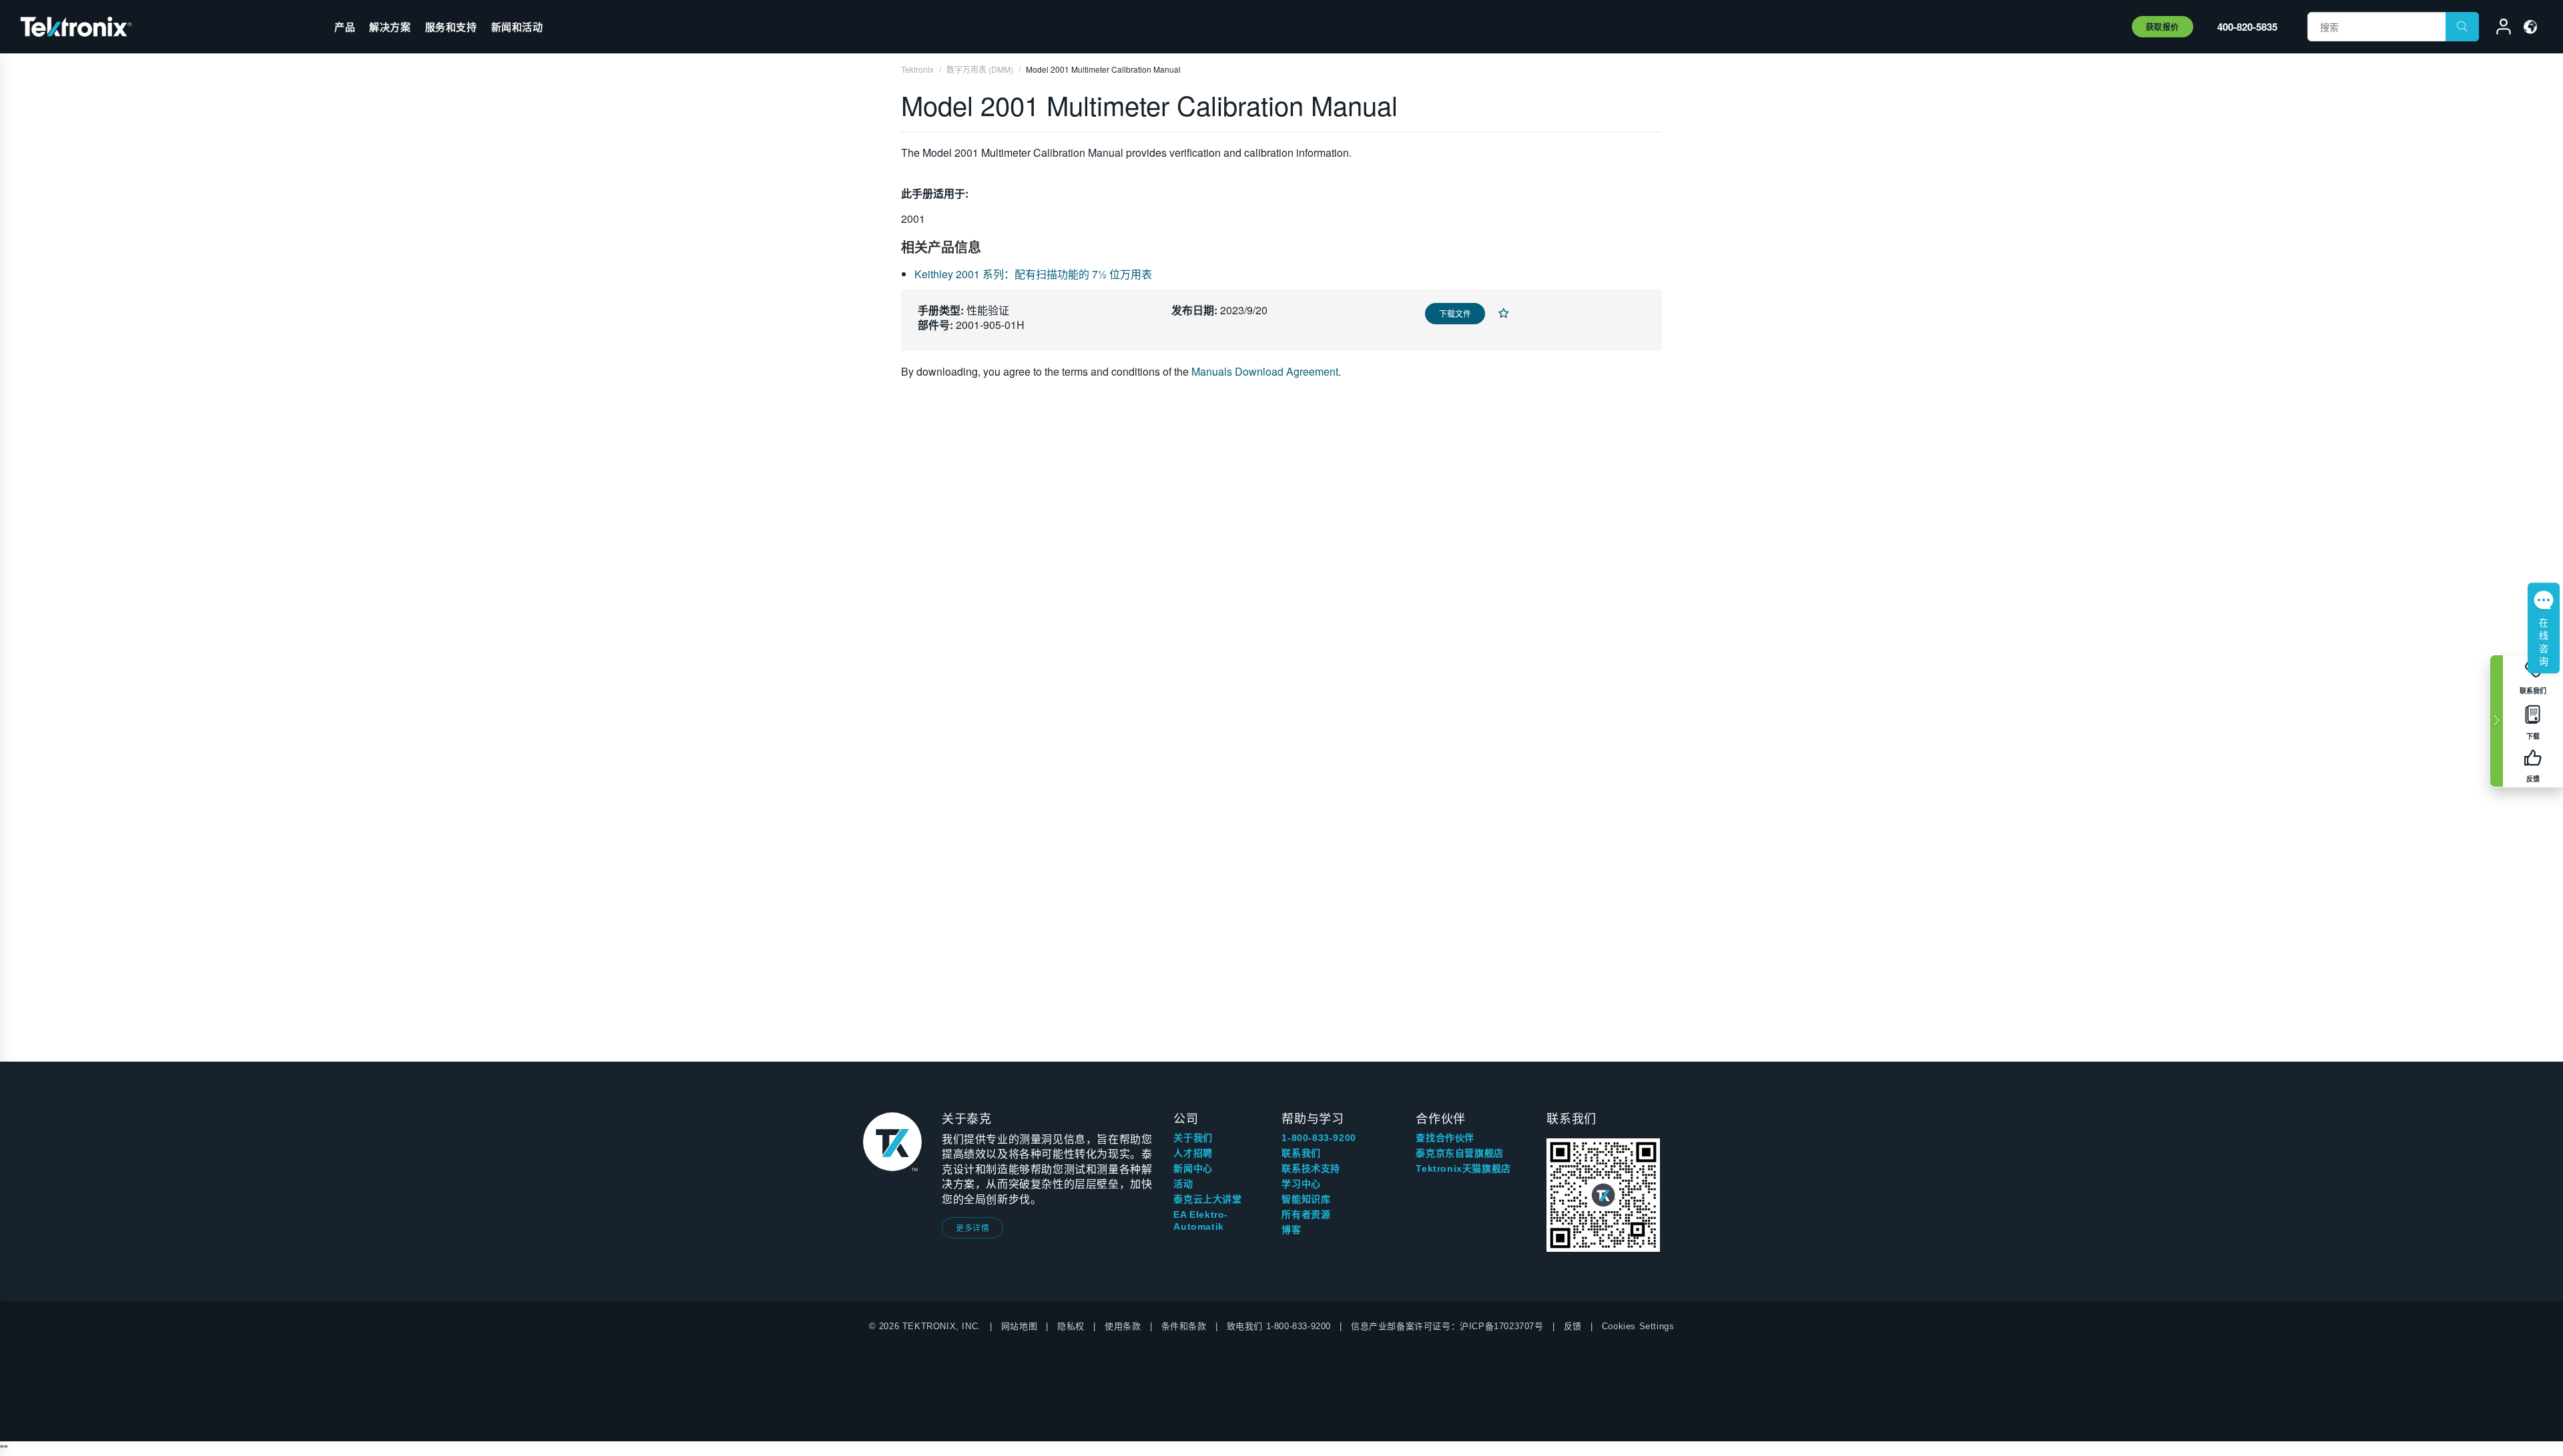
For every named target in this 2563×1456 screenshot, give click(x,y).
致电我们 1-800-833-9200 (1279, 1326)
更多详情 (972, 1227)
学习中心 (1301, 1184)
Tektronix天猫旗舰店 (1463, 1168)
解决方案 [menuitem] (390, 27)
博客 (1291, 1230)
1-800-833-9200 (1319, 1138)
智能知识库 (1306, 1199)
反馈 (1573, 1326)
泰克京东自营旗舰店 (1459, 1153)
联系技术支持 (1311, 1168)
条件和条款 (1184, 1326)
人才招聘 (1193, 1153)
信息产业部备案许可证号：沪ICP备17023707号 (1447, 1326)
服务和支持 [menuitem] (451, 27)
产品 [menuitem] (345, 27)
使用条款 (1123, 1326)
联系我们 (1301, 1153)
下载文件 (1455, 313)
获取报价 (2163, 27)
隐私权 (1071, 1326)
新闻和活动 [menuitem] (517, 27)
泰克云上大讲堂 (1207, 1199)
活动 (1183, 1184)
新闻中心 (1193, 1168)
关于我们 (1193, 1138)
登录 (2498, 29)
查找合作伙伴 (1445, 1138)
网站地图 (1019, 1326)
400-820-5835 (2247, 27)
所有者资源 (1306, 1214)
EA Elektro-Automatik (1201, 1220)
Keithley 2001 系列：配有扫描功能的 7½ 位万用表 (1033, 274)
